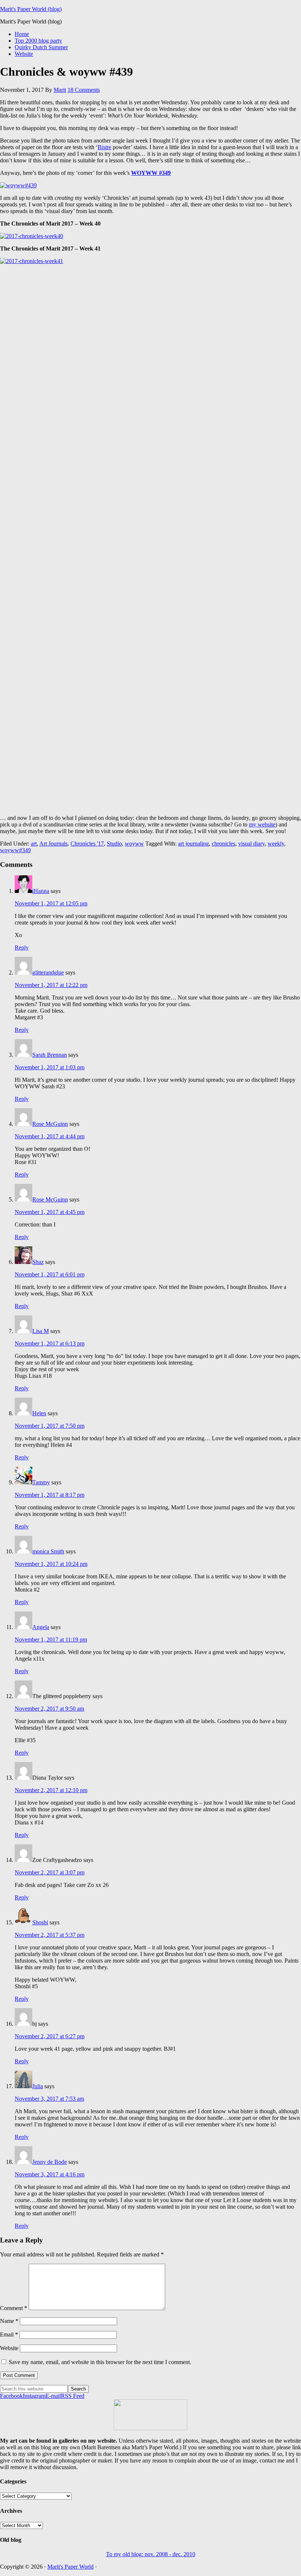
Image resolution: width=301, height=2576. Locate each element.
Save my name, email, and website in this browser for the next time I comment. (100, 2362)
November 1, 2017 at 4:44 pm (50, 1136)
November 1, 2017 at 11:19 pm (51, 1640)
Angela (41, 1627)
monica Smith (48, 1551)
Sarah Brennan (50, 1055)
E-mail (53, 2396)
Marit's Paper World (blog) (31, 9)
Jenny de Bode (50, 2162)
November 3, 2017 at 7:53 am (49, 2099)
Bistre (104, 147)
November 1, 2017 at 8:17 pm (50, 1495)
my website (262, 824)
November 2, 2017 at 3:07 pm (50, 1872)
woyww (134, 844)
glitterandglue (48, 972)
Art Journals (53, 844)
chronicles (224, 844)
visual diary (251, 844)
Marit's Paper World (70, 2567)
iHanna (41, 891)
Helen (39, 1413)
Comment (14, 2308)
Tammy (41, 1482)
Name (9, 2321)
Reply (22, 947)
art (34, 844)
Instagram (34, 2396)
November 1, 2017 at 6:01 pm (50, 1274)
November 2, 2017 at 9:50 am (49, 1709)
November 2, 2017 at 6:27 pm (50, 2036)
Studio (114, 844)
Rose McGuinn (50, 1124)
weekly (276, 844)
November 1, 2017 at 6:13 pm (50, 1343)
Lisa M (41, 1331)
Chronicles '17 (87, 844)
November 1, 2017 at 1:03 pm (50, 1067)
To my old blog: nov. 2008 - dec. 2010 (151, 2554)
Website (9, 2348)
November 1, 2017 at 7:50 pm (50, 1426)
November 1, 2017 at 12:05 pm (51, 903)
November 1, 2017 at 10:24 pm (51, 1564)
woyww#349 (15, 850)
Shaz (38, 1262)
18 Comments (84, 90)
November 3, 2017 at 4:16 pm (50, 2174)
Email (9, 2334)
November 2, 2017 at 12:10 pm (51, 1790)
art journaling (193, 844)
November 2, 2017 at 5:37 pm (50, 1935)
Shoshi (40, 1922)
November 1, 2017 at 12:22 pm (51, 985)
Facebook (11, 2396)
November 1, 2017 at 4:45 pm (50, 1212)
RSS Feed (73, 2396)
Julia (38, 2086)
